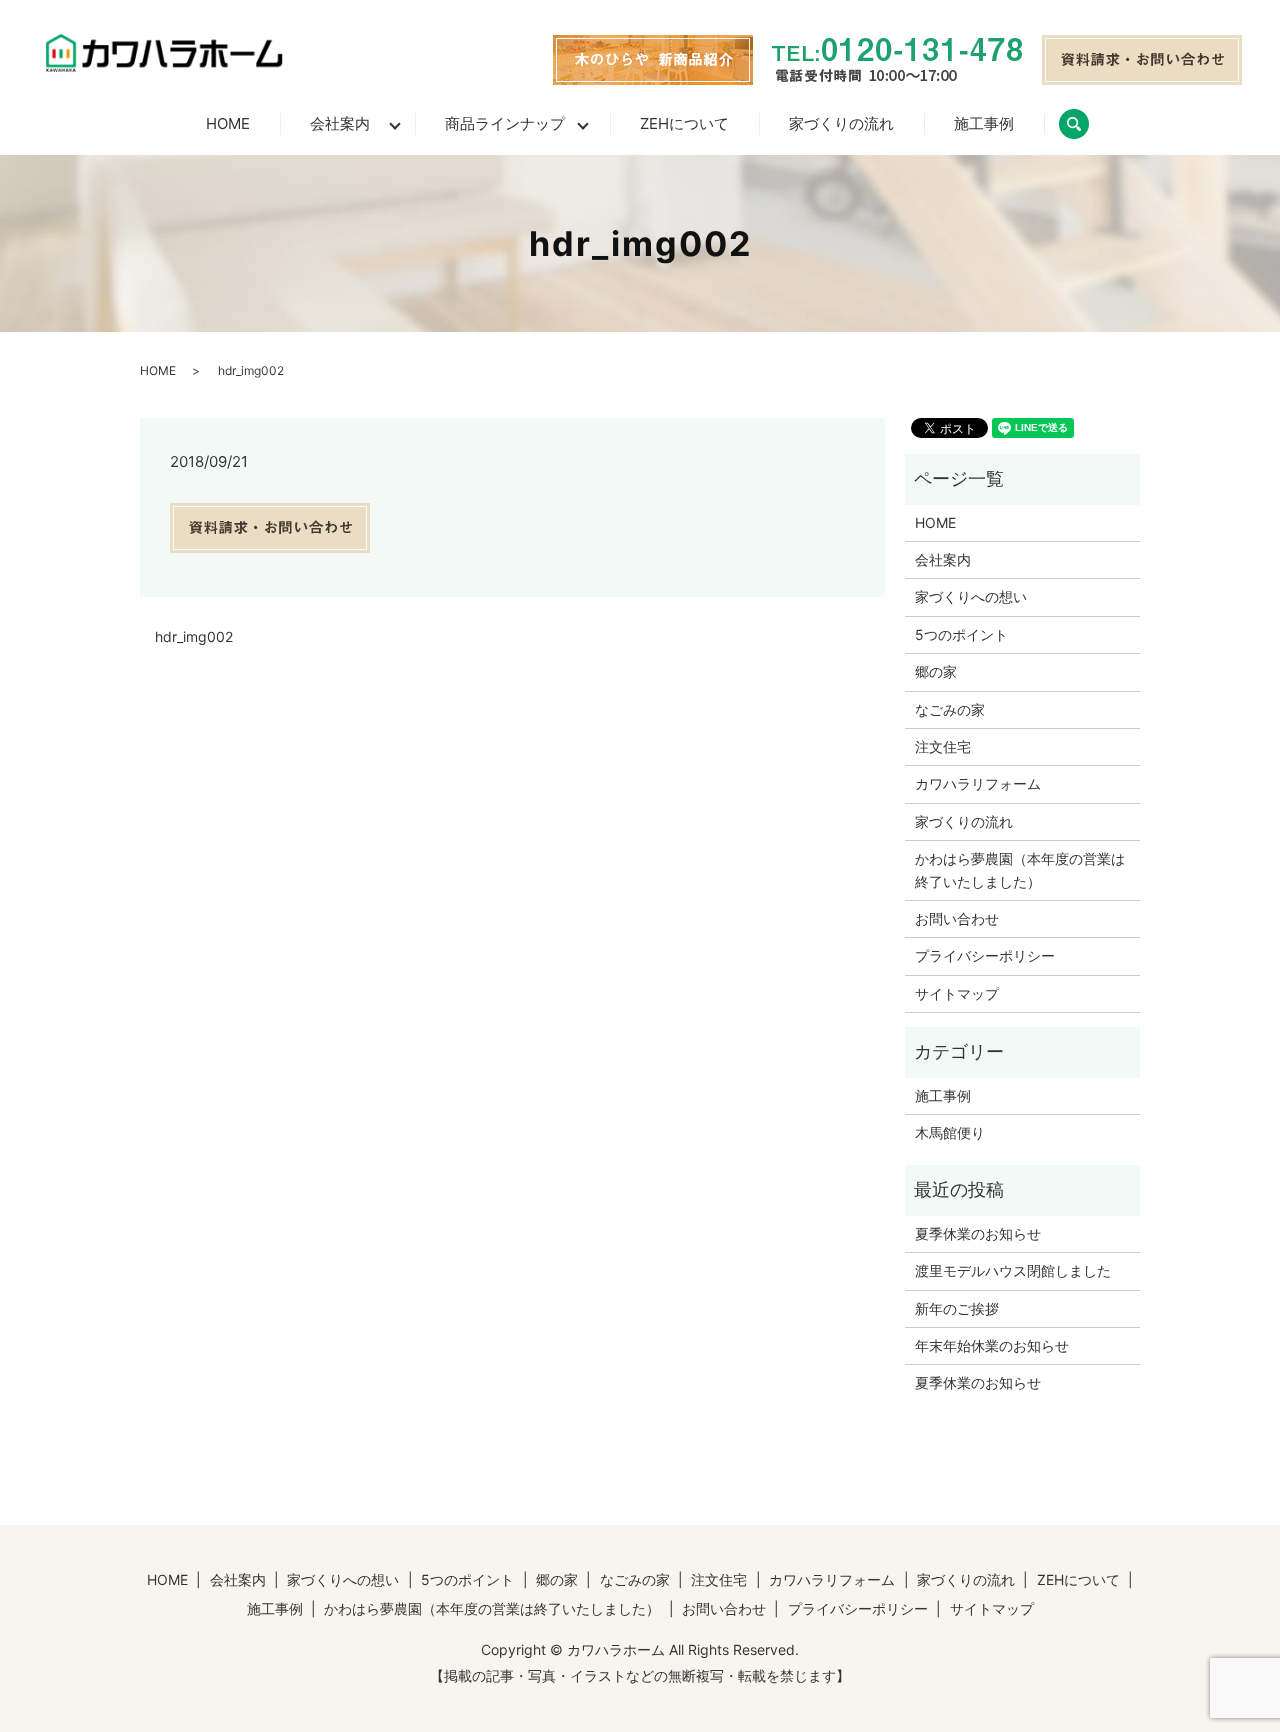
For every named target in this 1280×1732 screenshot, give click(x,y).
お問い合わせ (957, 918)
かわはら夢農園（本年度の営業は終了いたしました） (1020, 869)
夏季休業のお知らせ (978, 1233)
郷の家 (936, 671)
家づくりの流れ (841, 123)
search (1089, 123)
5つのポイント (961, 634)
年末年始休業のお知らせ (992, 1345)
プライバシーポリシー (985, 955)
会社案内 (340, 123)
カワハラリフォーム (978, 783)
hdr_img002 (194, 636)
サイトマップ (957, 993)
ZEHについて (684, 123)
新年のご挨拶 (957, 1308)
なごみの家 (950, 709)
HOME (228, 123)
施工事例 (984, 123)
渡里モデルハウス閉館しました (1013, 1270)
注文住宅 (943, 746)
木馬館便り (950, 1132)
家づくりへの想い (971, 596)
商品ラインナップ (505, 123)
